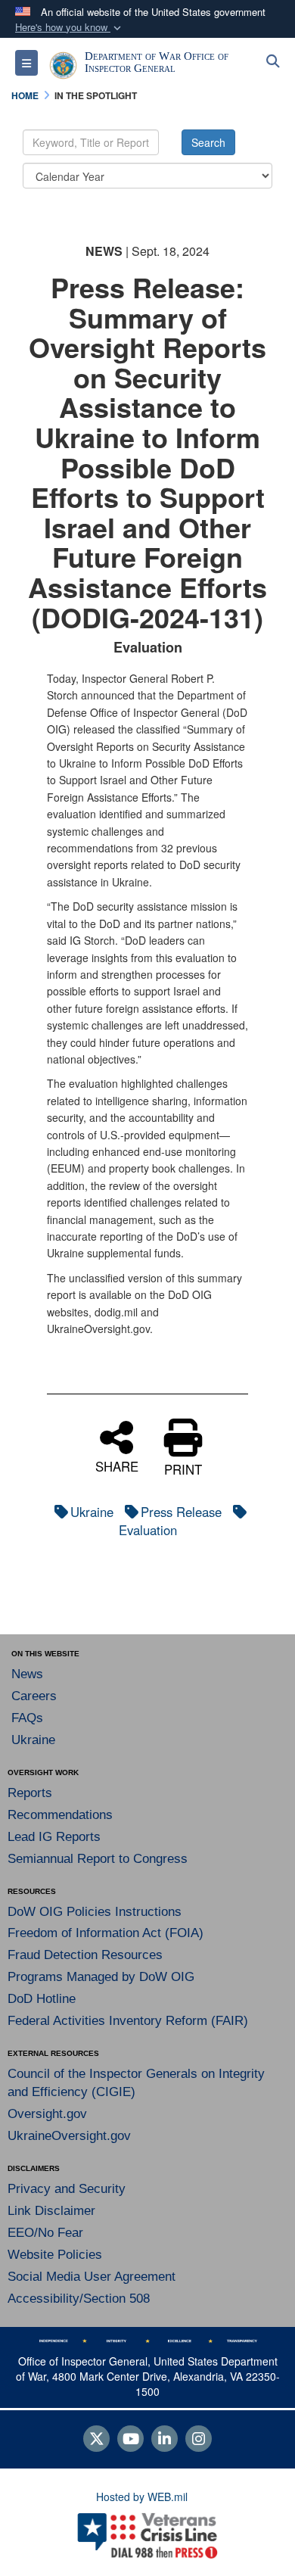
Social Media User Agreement (92, 2277)
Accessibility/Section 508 (79, 2299)
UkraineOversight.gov (69, 2136)
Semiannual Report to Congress (98, 1859)
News (27, 1674)
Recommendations (60, 1815)
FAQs (27, 1718)
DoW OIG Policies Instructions (95, 1912)
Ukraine (92, 1512)
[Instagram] (199, 2440)
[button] (70, 28)
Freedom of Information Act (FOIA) (106, 1933)
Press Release (181, 1512)
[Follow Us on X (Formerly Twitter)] (96, 2440)
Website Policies (55, 2255)
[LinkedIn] (165, 2440)
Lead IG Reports (54, 1837)
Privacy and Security (67, 2189)
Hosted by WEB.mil (142, 2497)
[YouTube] (130, 2440)
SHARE (117, 1464)
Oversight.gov (47, 2114)
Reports (30, 1793)
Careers (34, 1696)
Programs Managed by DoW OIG (101, 1977)
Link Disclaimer (51, 2211)
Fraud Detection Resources (85, 1955)
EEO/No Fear (45, 2233)
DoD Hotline (42, 1999)
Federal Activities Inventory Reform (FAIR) (128, 2021)
